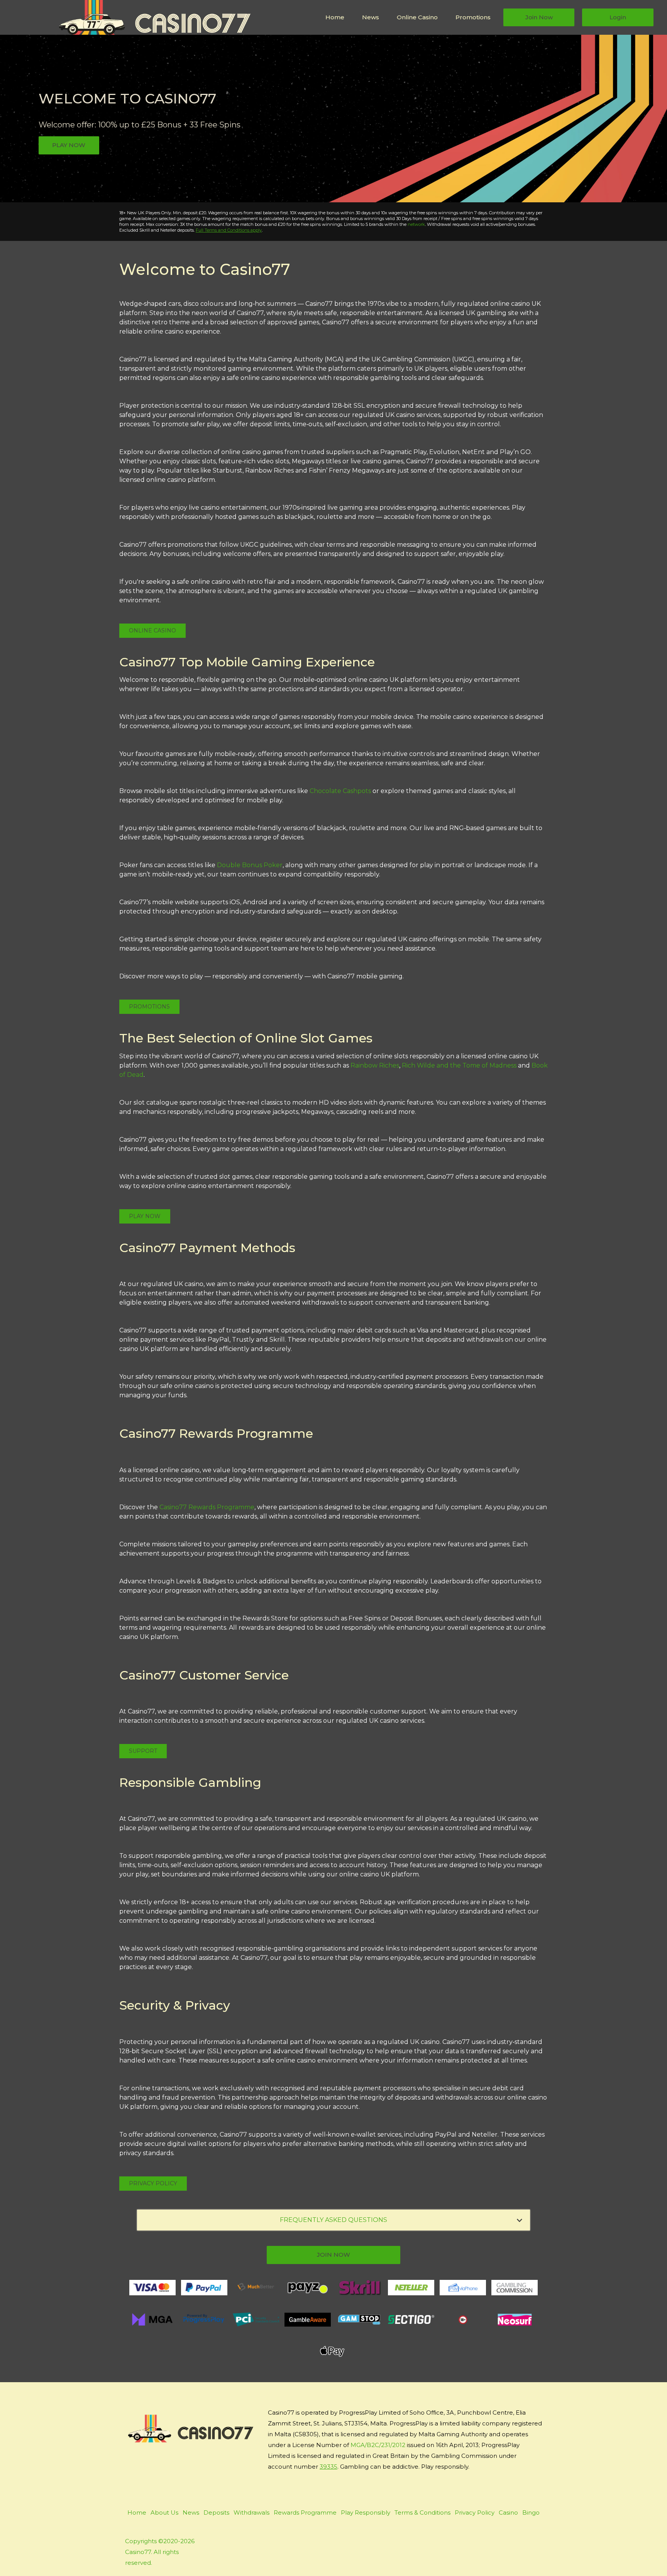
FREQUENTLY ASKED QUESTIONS (333, 2220)
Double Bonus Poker (250, 865)
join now (333, 2255)
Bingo (531, 2512)
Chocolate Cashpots (340, 791)
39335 (328, 2467)
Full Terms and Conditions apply (229, 230)
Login (618, 17)
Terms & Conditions (422, 2512)
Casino (508, 2512)
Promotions (473, 17)
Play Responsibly (366, 2512)
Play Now (69, 145)
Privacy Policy (153, 2183)
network (416, 224)
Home (335, 17)
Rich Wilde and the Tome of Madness (459, 1065)
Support (143, 1751)
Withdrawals (251, 2512)
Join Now (539, 17)
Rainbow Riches (375, 1065)
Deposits (216, 2512)
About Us (164, 2512)
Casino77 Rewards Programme (207, 1507)
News (371, 17)
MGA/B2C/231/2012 (378, 2445)
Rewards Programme (305, 2512)
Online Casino (417, 17)
